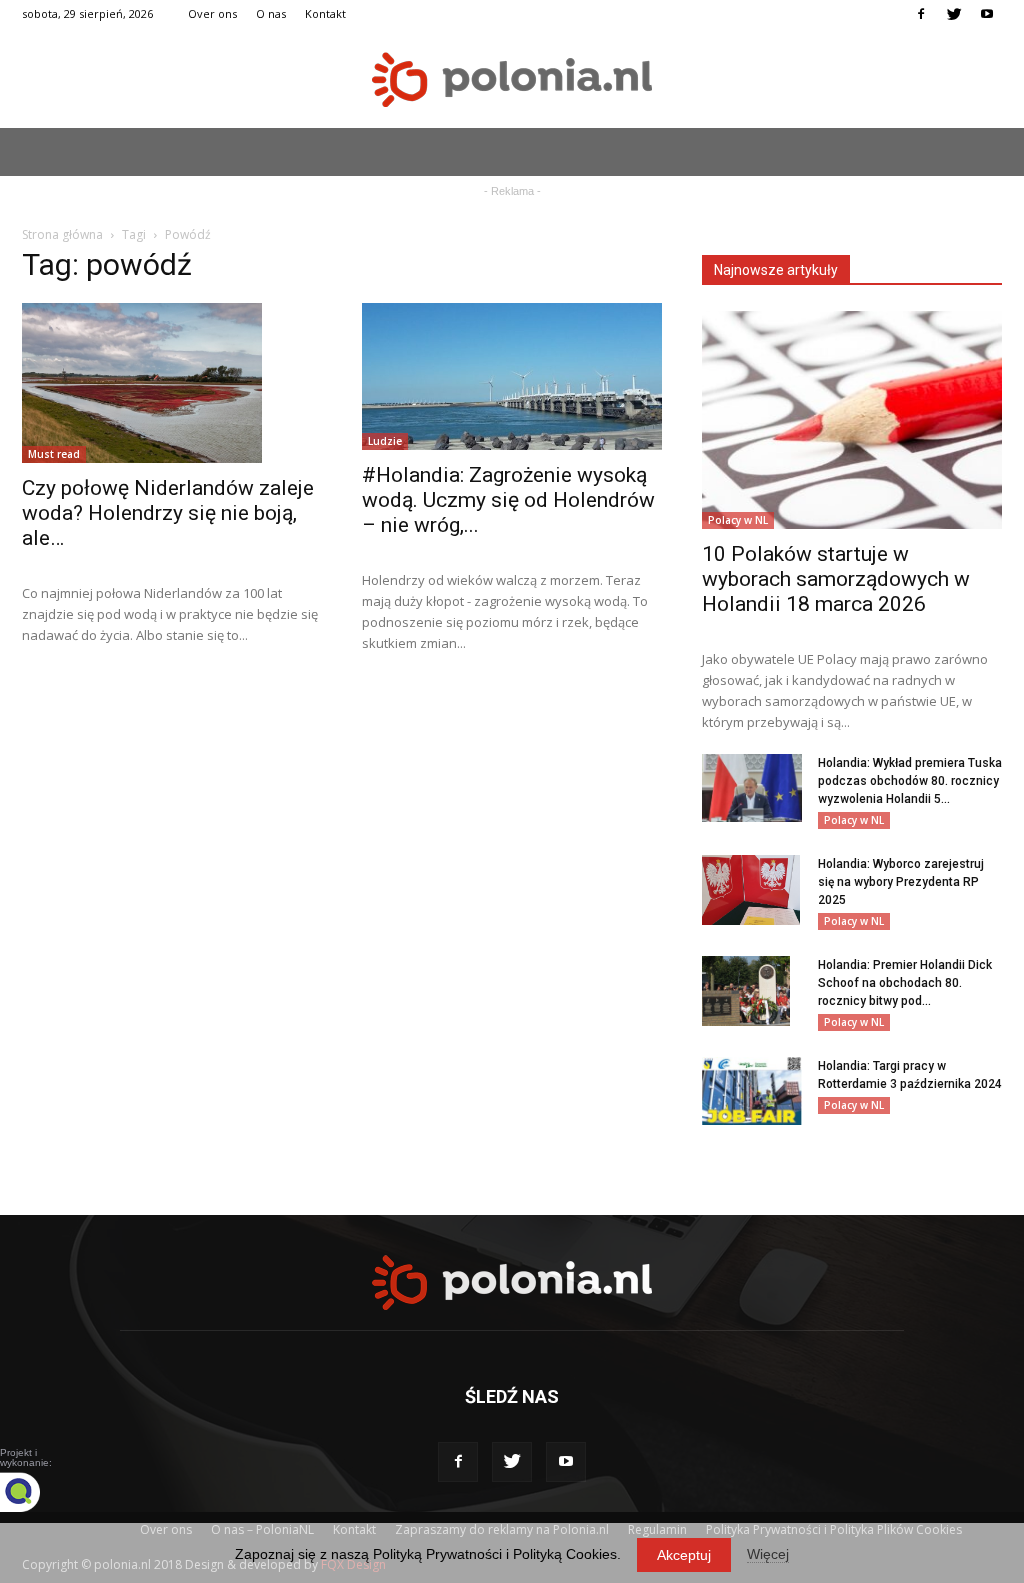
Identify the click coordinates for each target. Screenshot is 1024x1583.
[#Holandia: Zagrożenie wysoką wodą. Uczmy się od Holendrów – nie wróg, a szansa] (512, 376)
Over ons (212, 13)
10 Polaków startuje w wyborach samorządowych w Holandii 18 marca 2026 (836, 579)
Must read (54, 454)
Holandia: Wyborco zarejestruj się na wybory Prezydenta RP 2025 (901, 882)
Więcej (768, 1554)
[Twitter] (954, 14)
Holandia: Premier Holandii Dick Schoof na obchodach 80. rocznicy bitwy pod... (905, 983)
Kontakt (325, 13)
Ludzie (385, 441)
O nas (271, 13)
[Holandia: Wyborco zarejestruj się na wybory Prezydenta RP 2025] (751, 890)
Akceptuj (684, 1555)
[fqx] (35, 1492)
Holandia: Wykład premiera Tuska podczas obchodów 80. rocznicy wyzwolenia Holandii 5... (910, 781)
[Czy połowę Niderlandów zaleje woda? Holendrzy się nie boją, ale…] (172, 383)
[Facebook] (921, 14)
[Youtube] (987, 14)
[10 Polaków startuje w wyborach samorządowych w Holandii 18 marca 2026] (852, 420)
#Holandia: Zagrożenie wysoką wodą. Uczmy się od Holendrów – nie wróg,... (508, 500)
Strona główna (62, 234)
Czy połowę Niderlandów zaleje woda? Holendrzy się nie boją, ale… (168, 513)
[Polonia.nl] (512, 79)
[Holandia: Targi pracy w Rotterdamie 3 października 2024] (752, 1091)
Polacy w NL (738, 520)
